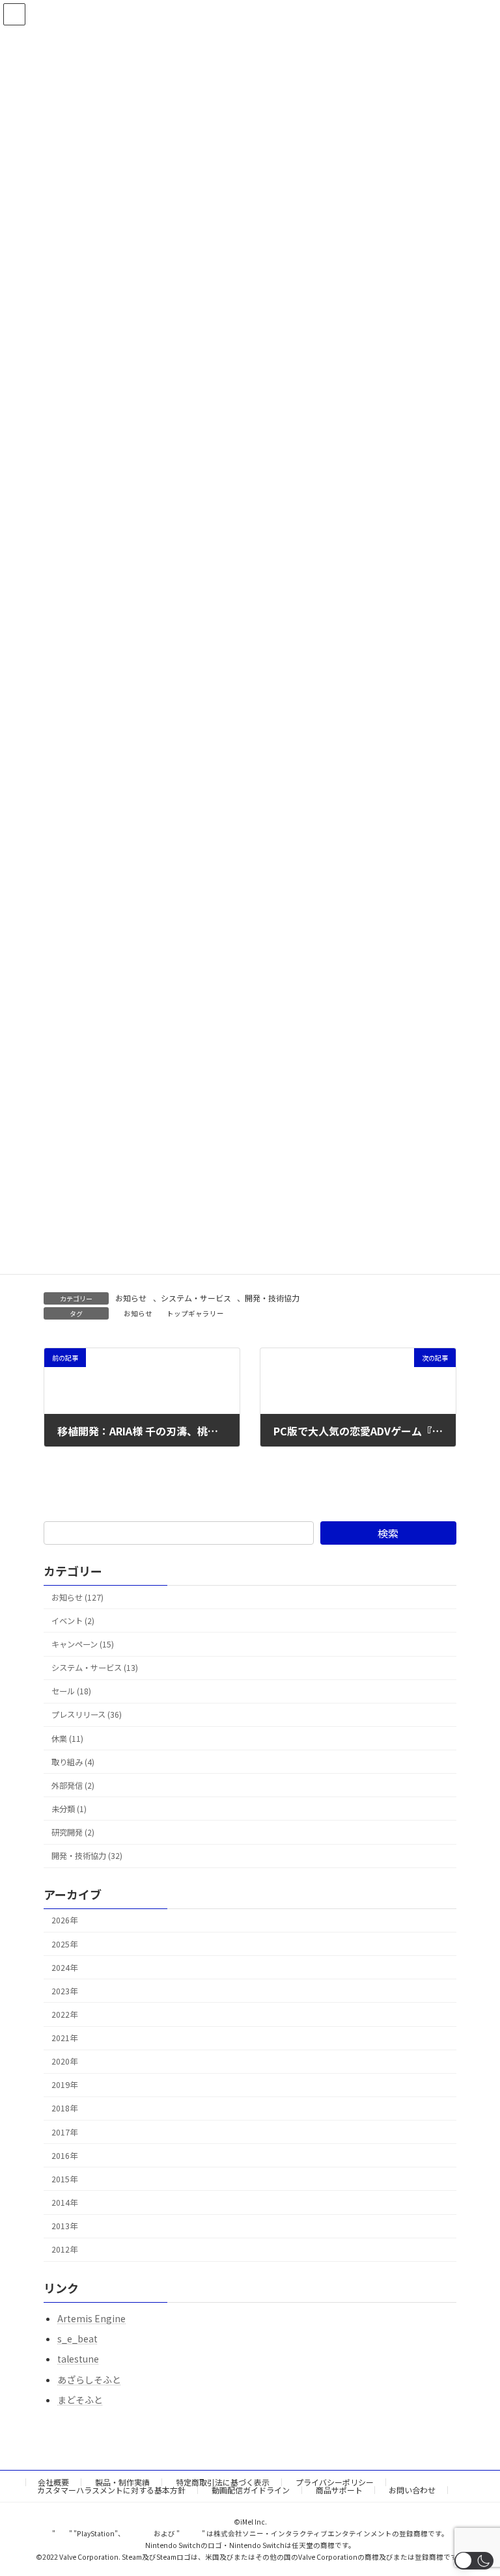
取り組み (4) (73, 1762)
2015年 (64, 2179)
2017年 (64, 2132)
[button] (474, 2561)
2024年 (64, 1968)
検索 (388, 1533)
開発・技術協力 (272, 1298)
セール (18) (71, 1691)
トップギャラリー (195, 1313)
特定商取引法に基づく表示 (223, 2482)
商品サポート (339, 2490)
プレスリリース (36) (87, 1715)
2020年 (64, 2061)
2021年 (64, 2038)
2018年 (64, 2108)
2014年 (64, 2203)
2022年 (64, 2014)
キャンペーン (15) (83, 1644)
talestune (78, 2359)
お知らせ (131, 1298)
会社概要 (53, 2482)
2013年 (64, 2226)
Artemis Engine (91, 2318)
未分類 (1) (69, 1809)
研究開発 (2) (73, 1832)
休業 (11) (67, 1738)
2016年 (64, 2156)
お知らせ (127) (77, 1597)
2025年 (64, 1944)
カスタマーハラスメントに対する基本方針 (111, 2490)
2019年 (64, 2085)
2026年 (64, 1920)
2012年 (64, 2249)
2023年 (64, 1991)
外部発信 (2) (73, 1785)
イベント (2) (73, 1621)
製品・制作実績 (122, 2482)
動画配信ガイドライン (251, 2490)
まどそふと (80, 2400)
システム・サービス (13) (95, 1668)
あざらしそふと (89, 2379)
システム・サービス (196, 1298)
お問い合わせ (412, 2490)
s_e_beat (77, 2339)
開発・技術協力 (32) (87, 1856)
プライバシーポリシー (335, 2482)
